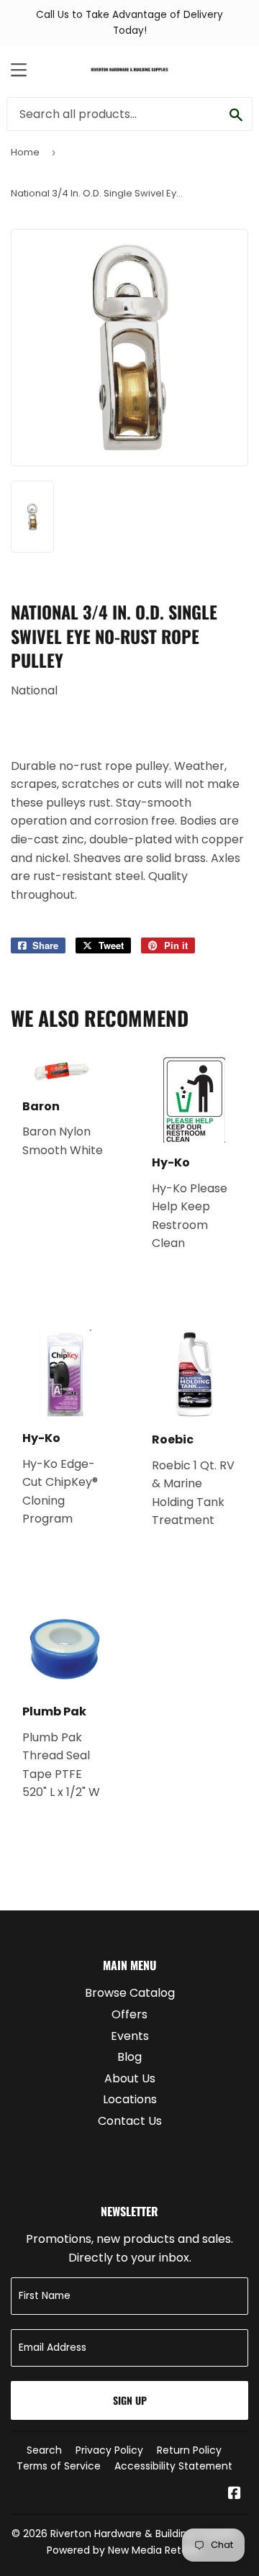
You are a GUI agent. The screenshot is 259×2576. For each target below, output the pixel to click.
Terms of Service (59, 2466)
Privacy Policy (109, 2450)
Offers (129, 2014)
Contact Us (130, 2121)
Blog (129, 2057)
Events (130, 2036)
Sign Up (130, 2400)
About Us (130, 2078)
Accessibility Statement (173, 2466)
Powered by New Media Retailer (124, 2550)
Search (44, 2450)
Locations (130, 2099)
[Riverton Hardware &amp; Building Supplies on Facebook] (235, 2494)
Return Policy (189, 2450)
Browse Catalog (130, 1993)
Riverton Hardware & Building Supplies (144, 2534)
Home (25, 152)
